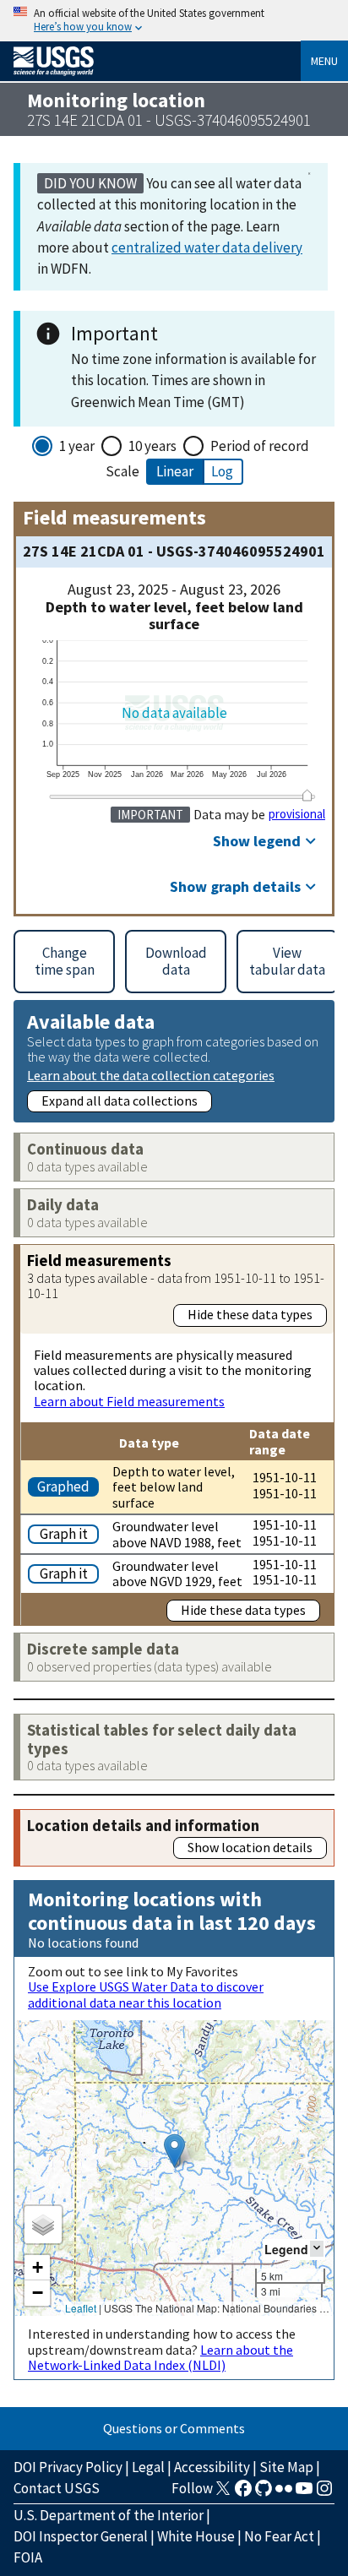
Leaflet (81, 2308)
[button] (174, 2151)
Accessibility (212, 2467)
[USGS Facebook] (243, 2493)
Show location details (250, 1847)
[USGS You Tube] (304, 2493)
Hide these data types (250, 1314)
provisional (297, 814)
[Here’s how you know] (174, 21)
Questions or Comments (174, 2428)
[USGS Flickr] (284, 2493)
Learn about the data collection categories (151, 1075)
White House (196, 2536)
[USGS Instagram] (324, 2493)
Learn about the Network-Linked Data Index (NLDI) (160, 2357)
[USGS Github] (264, 2493)
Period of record (260, 446)
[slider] (307, 795)
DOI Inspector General (81, 2536)
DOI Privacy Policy (68, 2467)
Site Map (286, 2467)
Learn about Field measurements (129, 1401)
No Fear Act (279, 2536)
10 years (152, 446)
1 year (77, 446)
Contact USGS (57, 2488)
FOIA (28, 2557)
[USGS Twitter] (223, 2493)
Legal (148, 2467)
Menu (324, 61)
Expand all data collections (120, 1101)
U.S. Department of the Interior (109, 2515)
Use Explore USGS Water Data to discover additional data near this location (146, 1994)
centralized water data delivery (207, 247)
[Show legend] (317, 2249)
